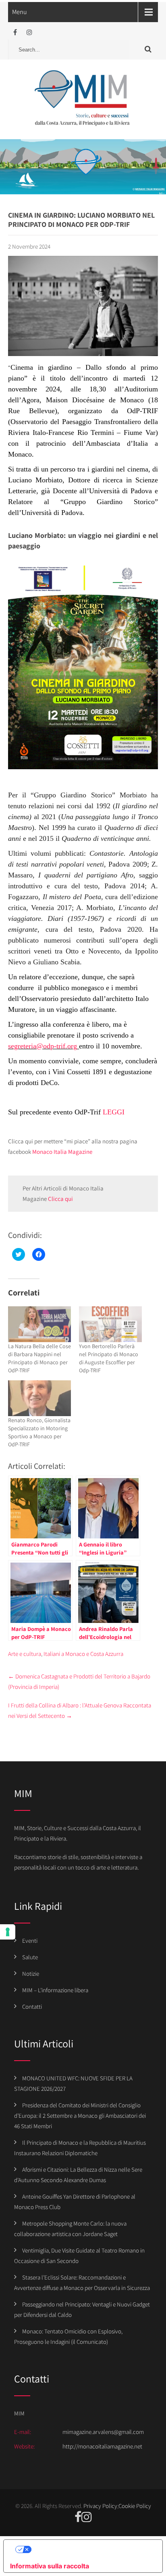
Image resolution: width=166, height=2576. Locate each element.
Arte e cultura (25, 1654)
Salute (30, 1957)
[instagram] (29, 32)
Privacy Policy (100, 2506)
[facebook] (15, 32)
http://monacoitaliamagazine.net (102, 2446)
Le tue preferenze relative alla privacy (91, 2549)
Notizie (31, 1974)
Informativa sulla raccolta (50, 2566)
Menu (20, 12)
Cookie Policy (135, 2506)
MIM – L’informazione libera (55, 1990)
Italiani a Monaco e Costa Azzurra (83, 1654)
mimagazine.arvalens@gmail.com (103, 2432)
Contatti (32, 2007)
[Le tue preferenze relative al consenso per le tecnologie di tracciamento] (8, 1932)
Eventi (30, 1941)
